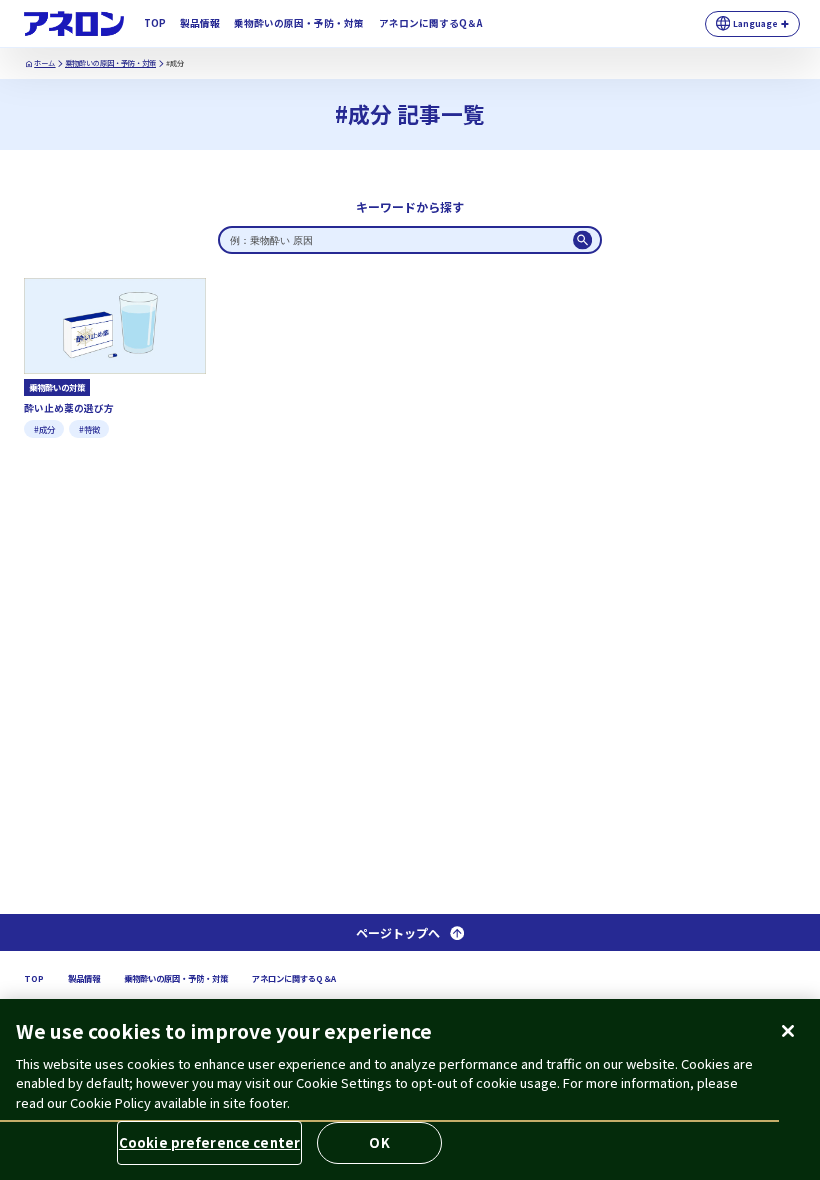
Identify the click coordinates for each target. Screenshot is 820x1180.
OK (379, 1142)
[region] (410, 1089)
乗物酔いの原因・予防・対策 (110, 63)
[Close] (788, 1031)
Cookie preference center (209, 1142)
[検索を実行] (582, 239)
